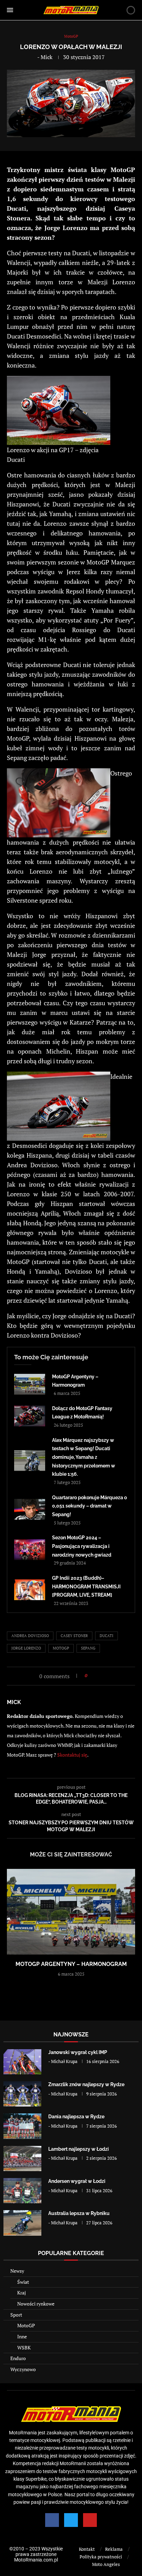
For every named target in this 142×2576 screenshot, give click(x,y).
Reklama (114, 2549)
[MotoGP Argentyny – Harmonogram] (30, 1384)
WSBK (24, 2347)
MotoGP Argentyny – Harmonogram (71, 1964)
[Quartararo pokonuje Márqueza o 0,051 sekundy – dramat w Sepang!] (30, 1509)
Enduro (18, 2358)
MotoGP (26, 2325)
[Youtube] (90, 2520)
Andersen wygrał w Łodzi (77, 2181)
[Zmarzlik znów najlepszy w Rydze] (22, 2094)
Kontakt (87, 2549)
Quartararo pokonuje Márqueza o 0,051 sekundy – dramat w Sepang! (89, 1506)
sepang (88, 1648)
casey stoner (74, 1636)
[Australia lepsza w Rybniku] (22, 2223)
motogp (61, 1648)
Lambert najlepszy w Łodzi (79, 2149)
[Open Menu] (10, 10)
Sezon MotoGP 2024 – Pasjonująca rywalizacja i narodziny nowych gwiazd (82, 1546)
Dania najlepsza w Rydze (76, 2117)
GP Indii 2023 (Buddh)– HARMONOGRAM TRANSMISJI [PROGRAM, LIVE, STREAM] (86, 1586)
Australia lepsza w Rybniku (79, 2213)
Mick (47, 57)
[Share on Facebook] (95, 1676)
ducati (106, 1636)
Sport (16, 2315)
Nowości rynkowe (36, 2304)
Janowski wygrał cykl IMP (78, 2052)
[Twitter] (71, 2520)
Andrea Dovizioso (30, 1636)
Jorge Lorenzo (26, 1648)
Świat (23, 2282)
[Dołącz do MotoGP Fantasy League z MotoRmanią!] (30, 1416)
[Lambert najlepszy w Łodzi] (22, 2159)
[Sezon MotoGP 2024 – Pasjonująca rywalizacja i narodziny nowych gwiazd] (30, 1550)
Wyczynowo (23, 2369)
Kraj (22, 2293)
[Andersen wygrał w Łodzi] (22, 2191)
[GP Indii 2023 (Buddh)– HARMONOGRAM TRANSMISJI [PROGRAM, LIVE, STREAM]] (30, 1590)
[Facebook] (52, 2520)
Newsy (17, 2271)
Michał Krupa (64, 2061)
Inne (22, 2336)
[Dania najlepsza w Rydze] (22, 2126)
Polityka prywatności (101, 2557)
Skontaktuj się (72, 1755)
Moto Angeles (106, 2564)
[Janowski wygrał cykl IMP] (22, 2062)
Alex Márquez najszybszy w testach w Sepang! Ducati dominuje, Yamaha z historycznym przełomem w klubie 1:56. (84, 1457)
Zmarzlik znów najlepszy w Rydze (86, 2084)
